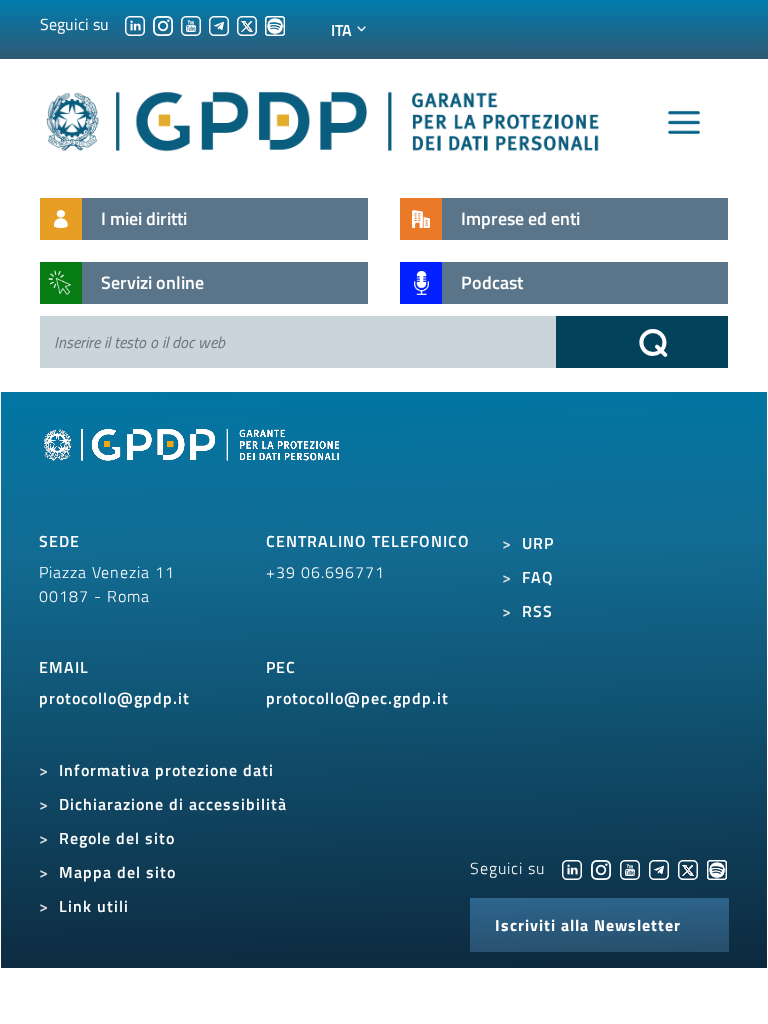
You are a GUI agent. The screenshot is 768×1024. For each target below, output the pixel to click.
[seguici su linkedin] (135, 24)
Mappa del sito (117, 872)
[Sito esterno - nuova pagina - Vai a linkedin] (572, 868)
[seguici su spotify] (275, 24)
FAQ (538, 577)
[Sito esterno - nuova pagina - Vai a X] (688, 868)
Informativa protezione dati (166, 770)
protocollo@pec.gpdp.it (357, 698)
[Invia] (642, 342)
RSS (537, 611)
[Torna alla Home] (324, 117)
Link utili (94, 906)
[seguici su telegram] (219, 24)
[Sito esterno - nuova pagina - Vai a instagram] (601, 868)
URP (538, 543)
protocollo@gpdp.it (114, 698)
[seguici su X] (247, 24)
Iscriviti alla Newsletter (588, 925)
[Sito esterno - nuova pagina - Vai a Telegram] (659, 868)
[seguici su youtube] (191, 24)
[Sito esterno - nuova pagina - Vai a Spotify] (717, 868)
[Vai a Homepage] (194, 467)
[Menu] (684, 123)
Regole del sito (117, 838)
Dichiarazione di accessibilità (173, 804)
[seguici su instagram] (163, 24)
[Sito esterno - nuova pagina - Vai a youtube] (630, 868)
